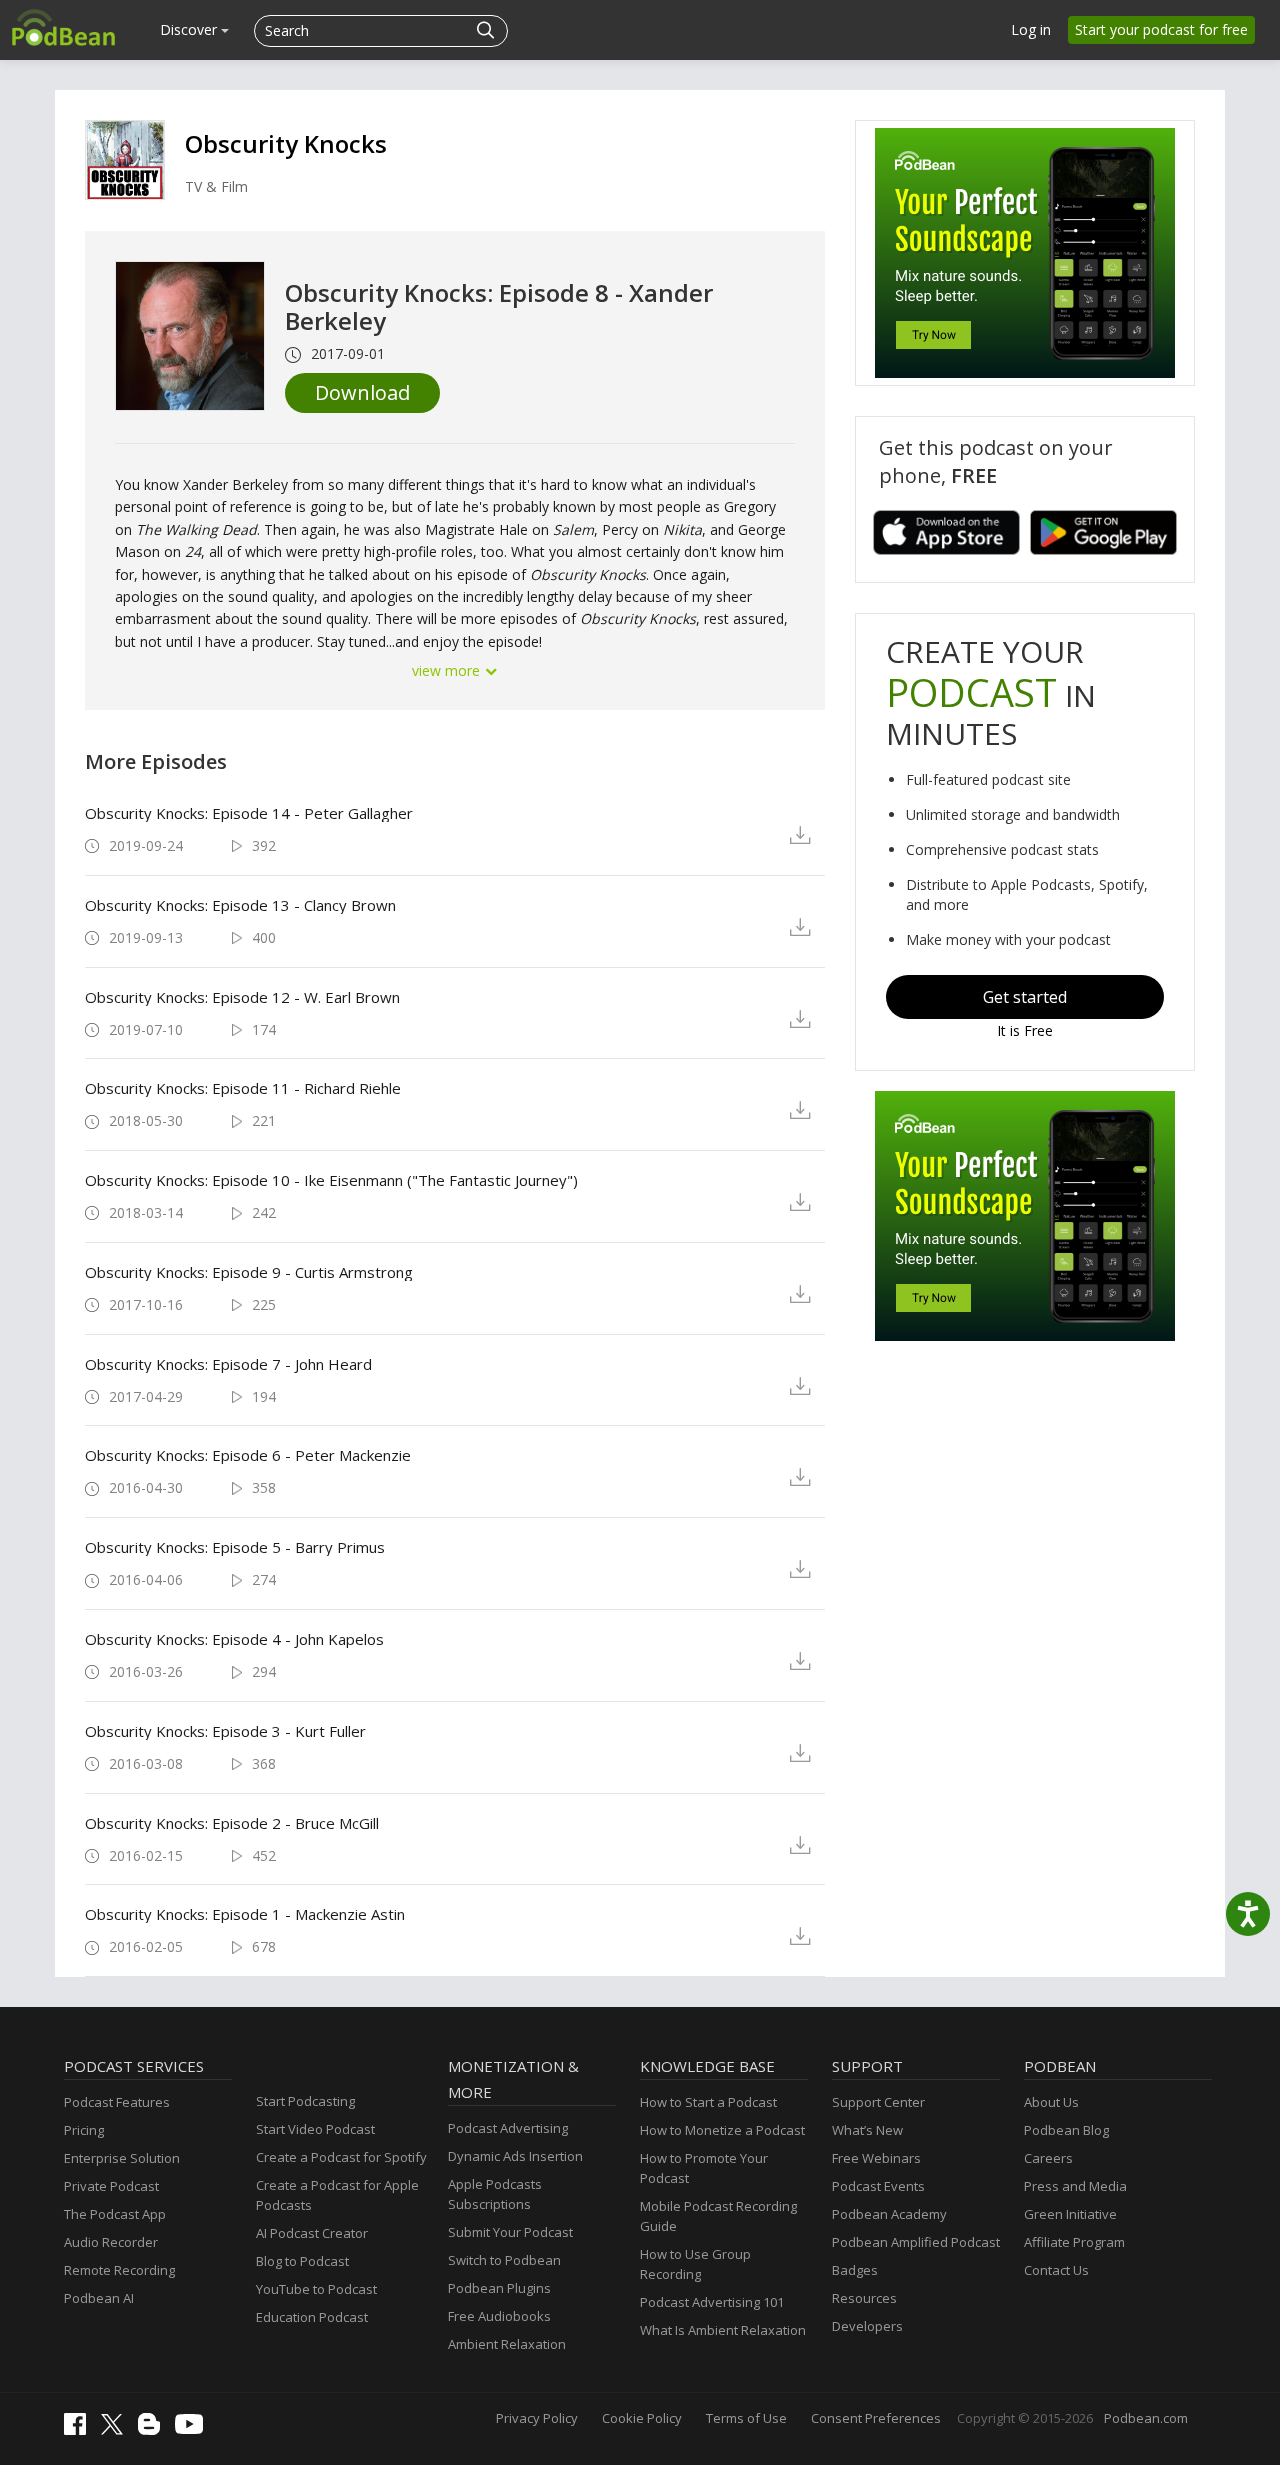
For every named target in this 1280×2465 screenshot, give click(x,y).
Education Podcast (312, 2317)
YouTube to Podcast (316, 2289)
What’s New (867, 2130)
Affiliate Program (1074, 2242)
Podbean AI (99, 2298)
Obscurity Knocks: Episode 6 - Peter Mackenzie (248, 1455)
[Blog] (154, 2430)
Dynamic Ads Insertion (515, 2156)
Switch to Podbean (504, 2260)
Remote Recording (119, 2270)
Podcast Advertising (508, 2128)
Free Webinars (876, 2158)
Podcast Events (878, 2186)
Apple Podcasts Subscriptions (495, 2194)
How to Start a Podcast (708, 2102)
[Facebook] (80, 2430)
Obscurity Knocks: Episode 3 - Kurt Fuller (225, 1731)
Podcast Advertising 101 (712, 2302)
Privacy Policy (537, 2418)
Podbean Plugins (499, 2288)
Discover (190, 29)
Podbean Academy (889, 2214)
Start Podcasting (305, 2101)
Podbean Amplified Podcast (916, 2242)
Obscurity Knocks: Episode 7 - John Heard (228, 1364)
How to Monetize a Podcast (722, 2130)
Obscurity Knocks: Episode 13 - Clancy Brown (240, 905)
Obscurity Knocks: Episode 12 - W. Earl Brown (242, 997)
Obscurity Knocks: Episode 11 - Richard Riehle (243, 1088)
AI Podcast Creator (312, 2233)
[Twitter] (117, 2430)
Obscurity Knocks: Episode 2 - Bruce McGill (232, 1823)
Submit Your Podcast (510, 2232)
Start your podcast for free (1161, 29)
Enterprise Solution (122, 2158)
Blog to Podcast (302, 2261)
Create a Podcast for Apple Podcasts (337, 2195)
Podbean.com (1146, 2418)
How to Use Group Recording (695, 2264)
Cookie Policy (642, 2418)
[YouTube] (194, 2429)
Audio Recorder (111, 2242)
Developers (867, 2326)
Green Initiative (1070, 2214)
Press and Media (1075, 2186)
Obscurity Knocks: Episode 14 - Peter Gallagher (249, 813)
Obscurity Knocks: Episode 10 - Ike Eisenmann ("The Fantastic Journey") (331, 1180)
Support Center (878, 2102)
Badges (855, 2270)
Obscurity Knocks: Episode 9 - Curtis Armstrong (249, 1272)
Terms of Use (746, 2418)
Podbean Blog (1066, 2130)
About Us (1051, 2102)
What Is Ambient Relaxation (723, 2330)
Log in (1031, 29)
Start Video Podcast (315, 2129)
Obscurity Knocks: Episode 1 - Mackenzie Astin (245, 1914)
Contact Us (1056, 2270)
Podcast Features (117, 2102)
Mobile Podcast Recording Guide (718, 2216)
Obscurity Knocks (286, 143)
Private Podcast (111, 2186)
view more (448, 670)
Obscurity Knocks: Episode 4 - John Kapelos (234, 1639)
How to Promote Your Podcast (704, 2168)
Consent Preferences (876, 2418)
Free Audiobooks (499, 2316)
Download (362, 392)
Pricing (84, 2130)
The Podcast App (115, 2214)
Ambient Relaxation (507, 2344)
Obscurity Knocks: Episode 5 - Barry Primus (235, 1547)
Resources (864, 2298)
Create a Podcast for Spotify (341, 2157)
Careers (1048, 2158)
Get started (1025, 997)
